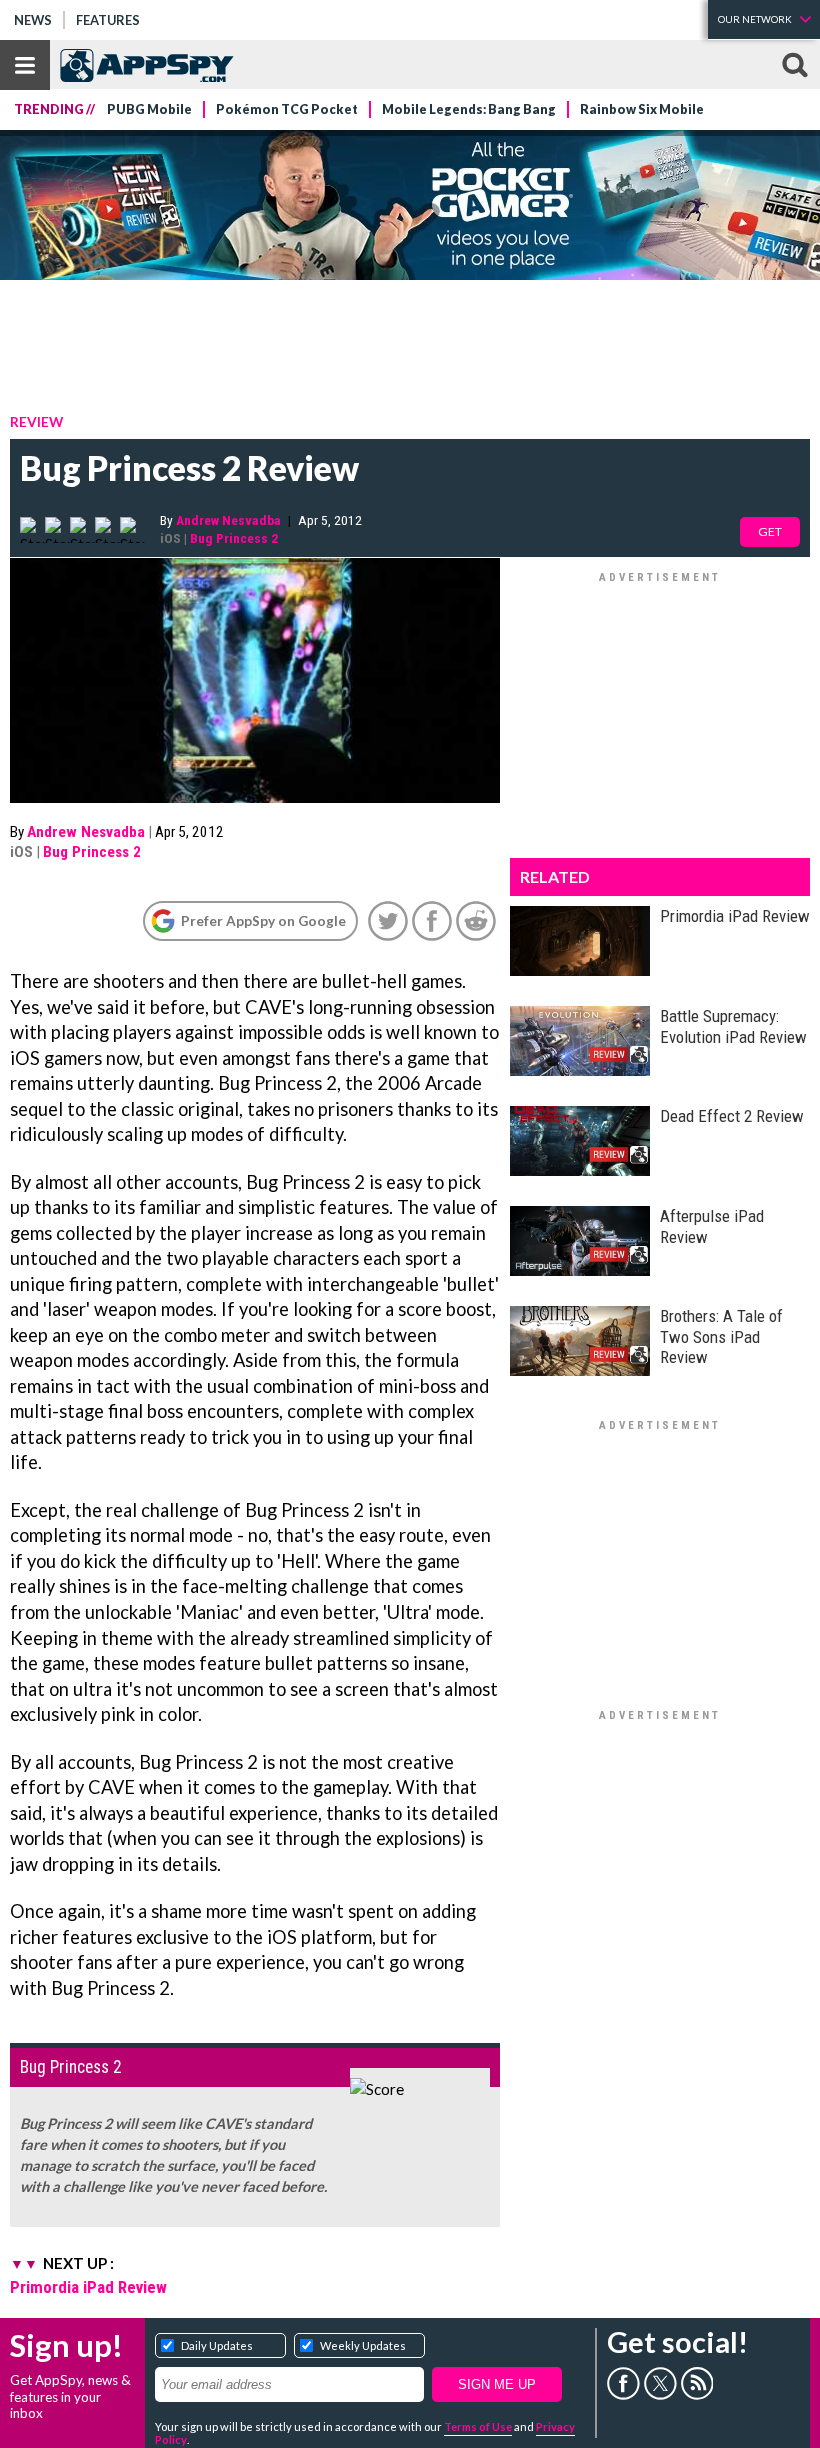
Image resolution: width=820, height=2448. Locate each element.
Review (36, 421)
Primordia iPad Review (88, 2287)
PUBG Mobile (149, 109)
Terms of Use (478, 2426)
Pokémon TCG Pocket (287, 109)
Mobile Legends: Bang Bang (469, 109)
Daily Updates (217, 2345)
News (33, 20)
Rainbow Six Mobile (642, 109)
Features (108, 20)
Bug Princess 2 (234, 538)
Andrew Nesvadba (228, 520)
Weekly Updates (363, 2345)
